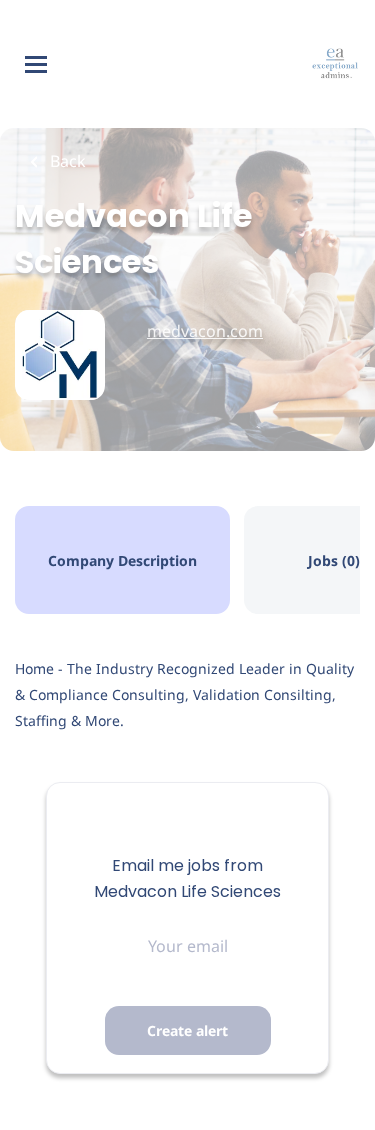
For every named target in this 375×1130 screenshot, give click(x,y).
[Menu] (36, 64)
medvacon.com (205, 331)
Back (66, 161)
